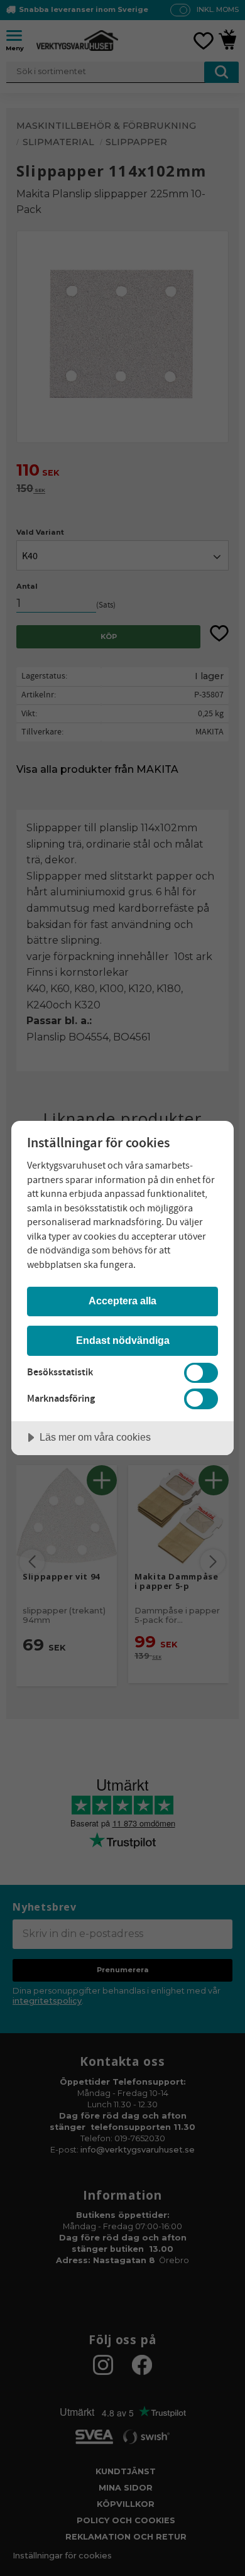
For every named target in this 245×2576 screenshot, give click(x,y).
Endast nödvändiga (123, 1340)
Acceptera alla (122, 1301)
